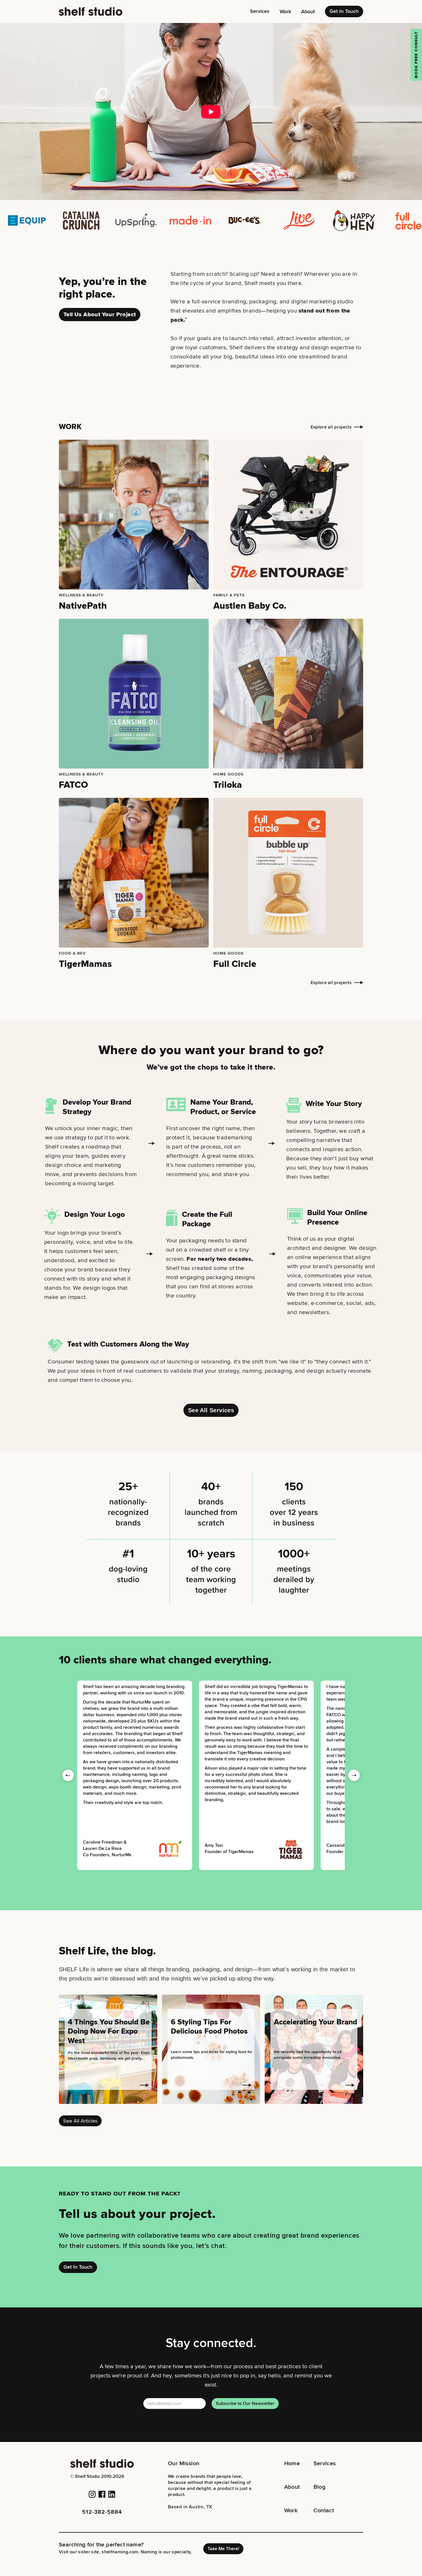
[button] (260, 11)
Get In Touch (344, 11)
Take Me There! (223, 2549)
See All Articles (80, 2121)
